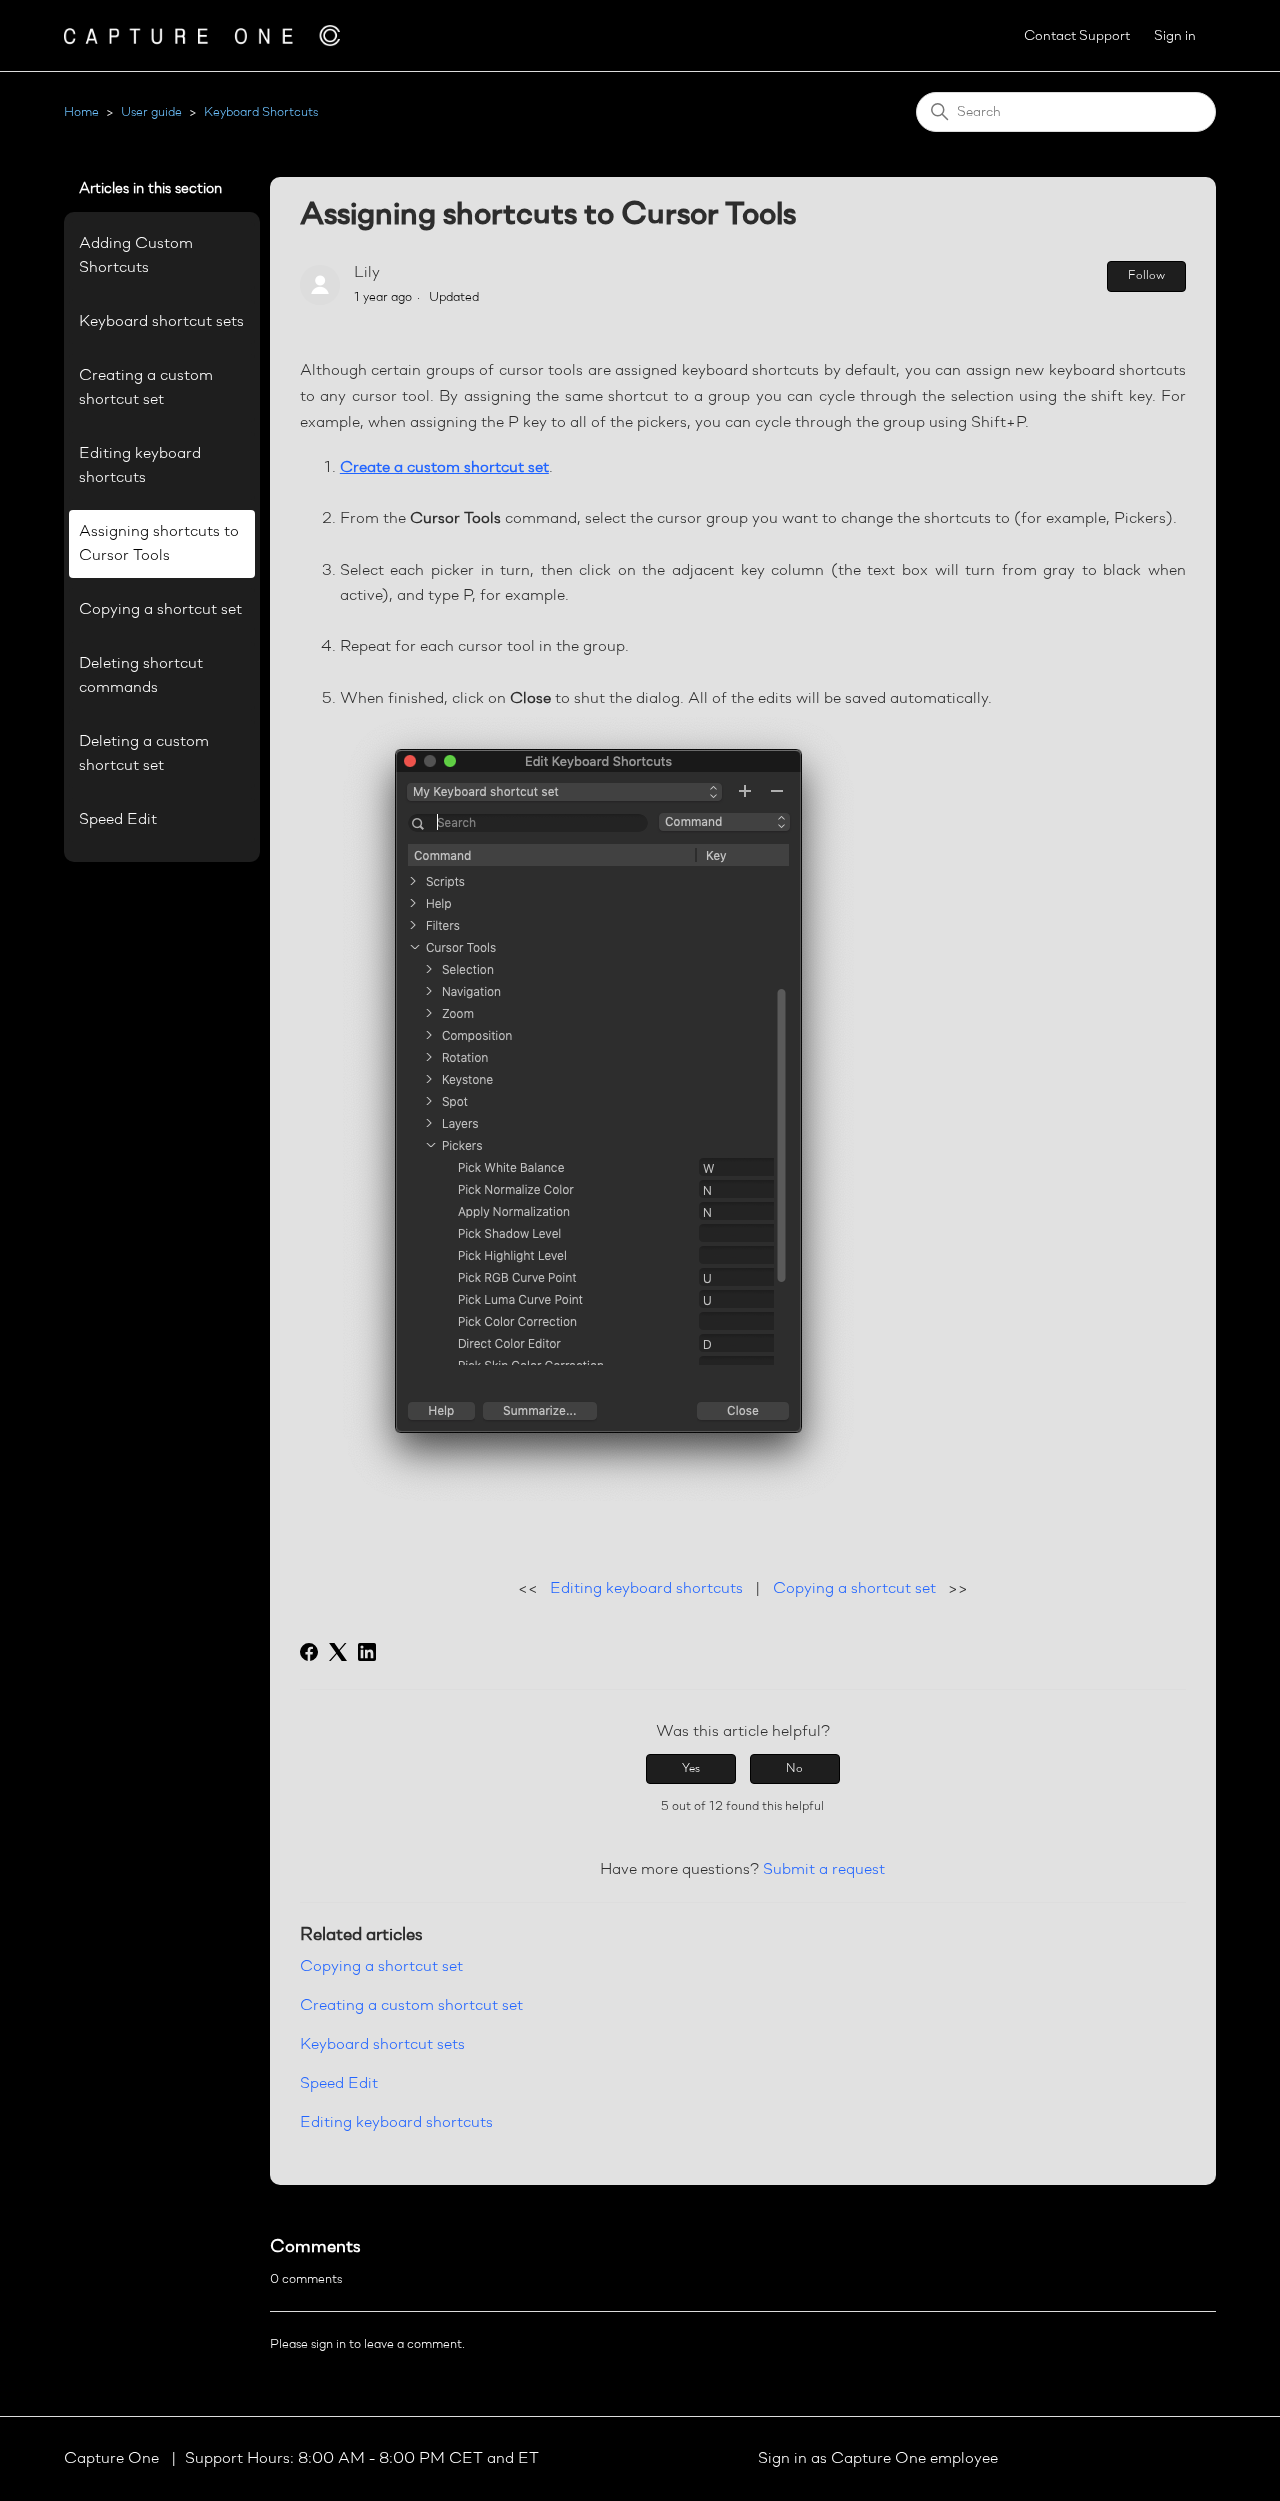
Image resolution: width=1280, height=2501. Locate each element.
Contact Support (1077, 36)
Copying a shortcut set (160, 610)
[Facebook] (309, 1652)
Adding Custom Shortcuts (136, 256)
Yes (691, 1769)
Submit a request (824, 1870)
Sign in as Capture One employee (878, 2459)
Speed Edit (118, 820)
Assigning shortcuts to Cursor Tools (159, 544)
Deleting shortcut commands (141, 676)
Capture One (113, 2459)
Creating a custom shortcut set (146, 388)
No (794, 1769)
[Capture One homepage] (202, 35)
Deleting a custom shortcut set (144, 754)
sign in (328, 2344)
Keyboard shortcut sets (161, 322)
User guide (151, 112)
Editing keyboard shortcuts (140, 466)
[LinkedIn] (367, 1652)
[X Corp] (338, 1652)
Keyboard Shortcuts (261, 112)
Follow (1146, 276)
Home (81, 112)
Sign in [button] (1175, 36)
